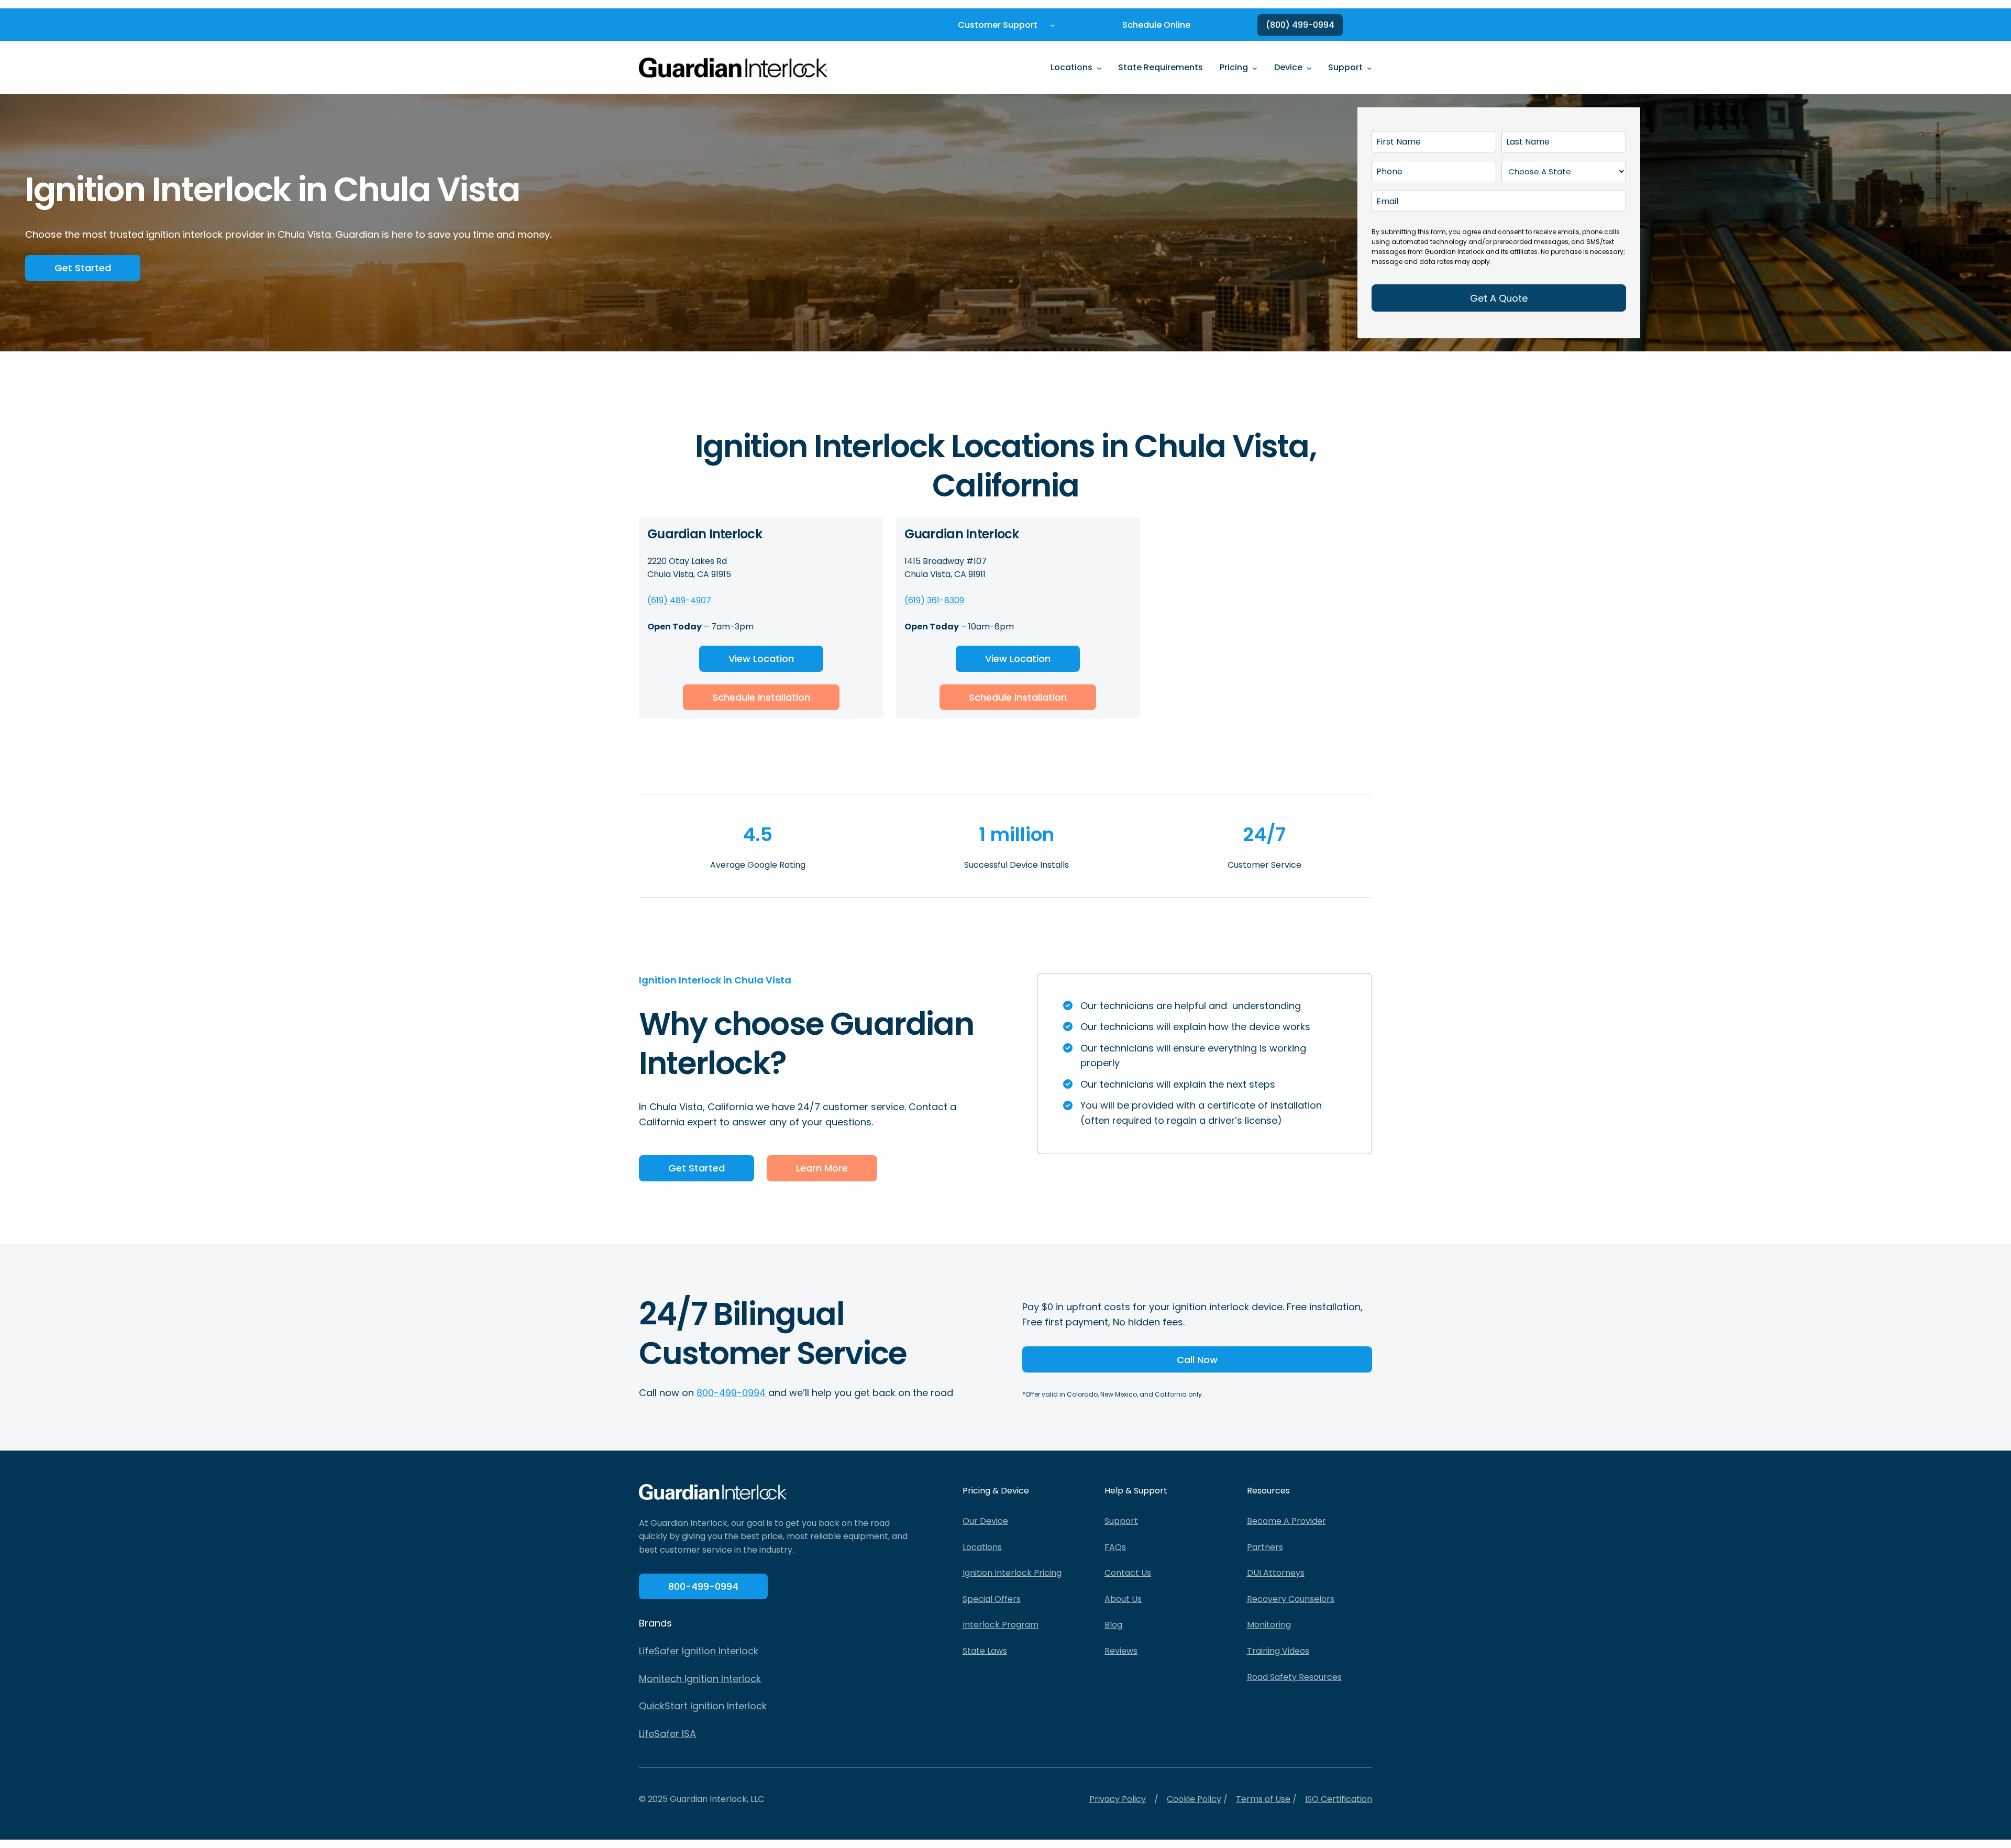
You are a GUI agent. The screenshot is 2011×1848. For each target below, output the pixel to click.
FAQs (1115, 1547)
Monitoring (1269, 1625)
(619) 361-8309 (934, 600)
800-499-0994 (731, 1393)
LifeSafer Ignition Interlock (699, 1651)
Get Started (83, 268)
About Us (1123, 1599)
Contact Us (1128, 1573)
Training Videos (1278, 1651)
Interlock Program (1001, 1625)
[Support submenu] (1369, 68)
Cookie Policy (1194, 1799)
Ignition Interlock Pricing (1012, 1573)
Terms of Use (1263, 1799)
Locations (982, 1547)
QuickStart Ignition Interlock (703, 1706)
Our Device (985, 1521)
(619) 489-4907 (679, 600)
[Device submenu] (1309, 68)
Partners (1265, 1547)
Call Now (1197, 1360)
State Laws (985, 1651)
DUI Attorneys (1276, 1573)
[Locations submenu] (1099, 68)
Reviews (1121, 1651)
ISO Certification (1339, 1799)
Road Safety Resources (1294, 1677)
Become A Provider (1286, 1521)
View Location (761, 659)
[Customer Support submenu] (1053, 25)
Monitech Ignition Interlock (700, 1679)
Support (1121, 1521)
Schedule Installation (761, 697)
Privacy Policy (1118, 1799)
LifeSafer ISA (667, 1734)
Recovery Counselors (1291, 1599)
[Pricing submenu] (1255, 68)
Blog (1113, 1625)
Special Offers (992, 1599)
